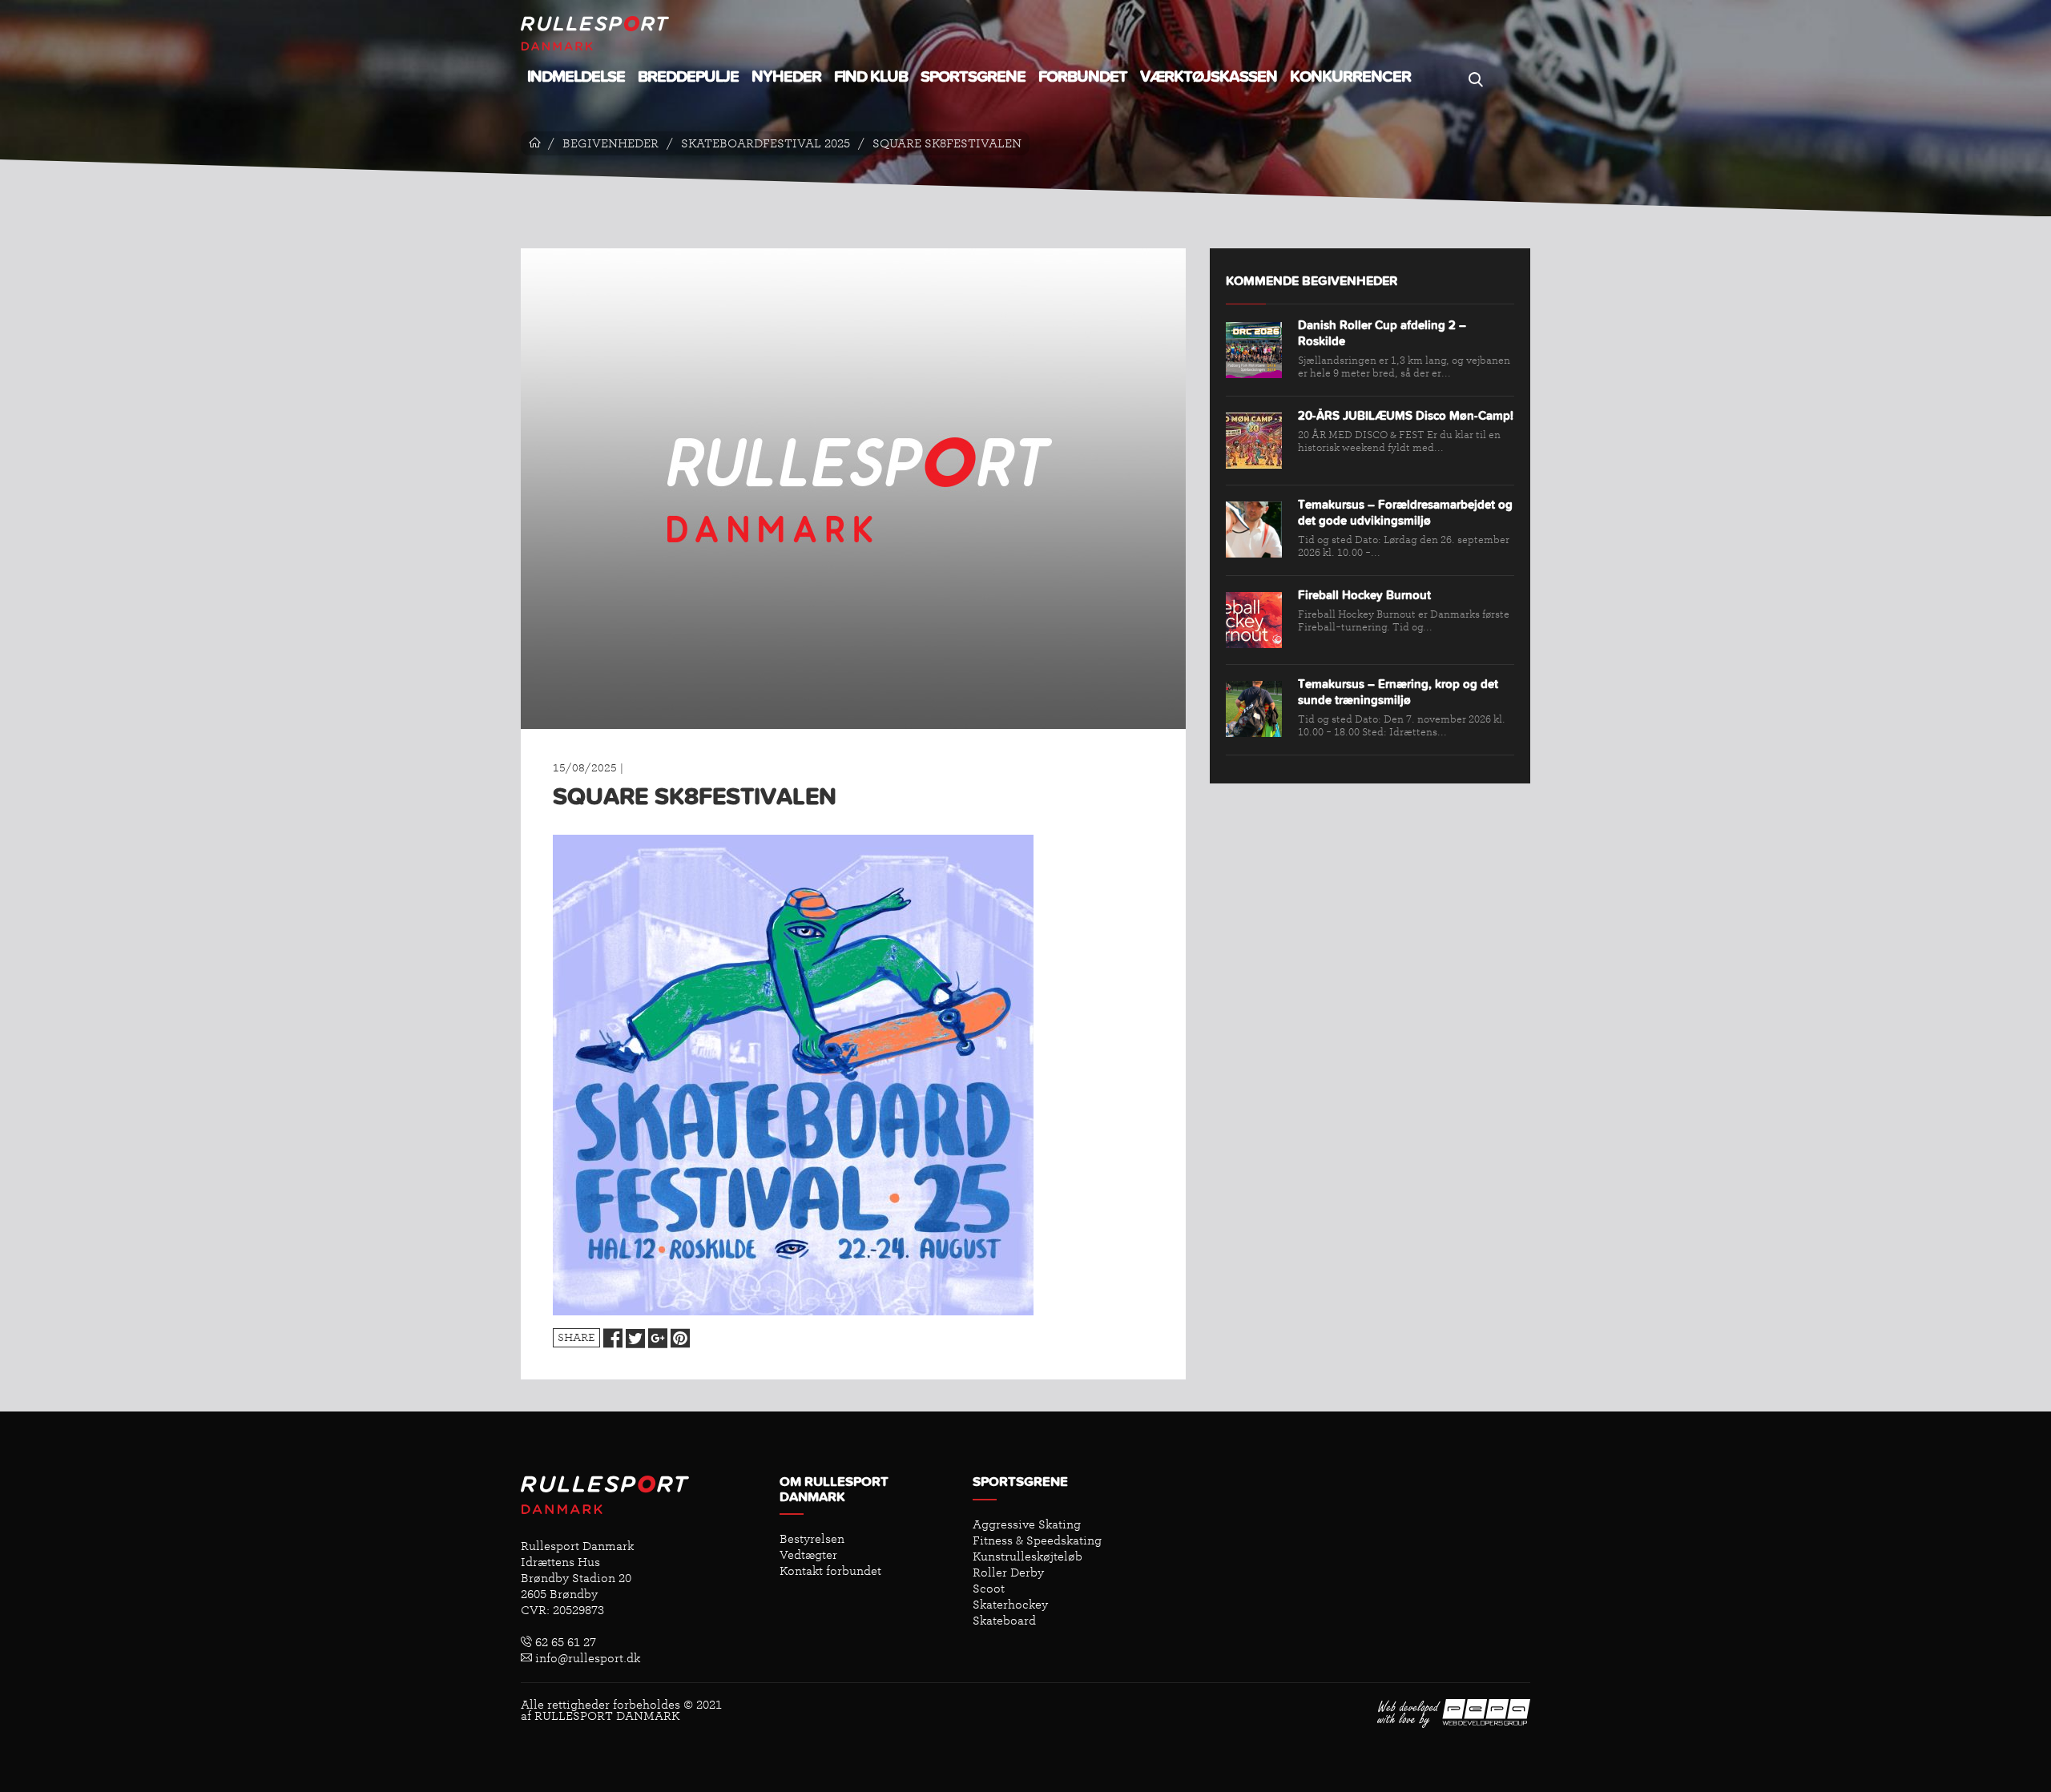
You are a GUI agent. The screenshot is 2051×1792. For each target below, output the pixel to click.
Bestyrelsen (812, 1539)
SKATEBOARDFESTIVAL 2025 (766, 143)
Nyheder (786, 77)
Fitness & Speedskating (1037, 1540)
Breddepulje (688, 77)
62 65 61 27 (564, 1642)
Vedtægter (808, 1555)
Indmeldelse (576, 77)
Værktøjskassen (1209, 77)
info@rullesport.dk (586, 1658)
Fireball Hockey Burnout (1364, 596)
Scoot (989, 1589)
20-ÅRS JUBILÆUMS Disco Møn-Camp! (1406, 416)
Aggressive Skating (1027, 1524)
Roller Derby (1008, 1573)
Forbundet (1083, 77)
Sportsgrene (973, 77)
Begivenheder (610, 143)
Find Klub (871, 77)
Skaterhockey (1010, 1605)
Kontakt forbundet (830, 1571)
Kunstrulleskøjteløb (1028, 1556)
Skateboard (1004, 1621)
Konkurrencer (1350, 77)
